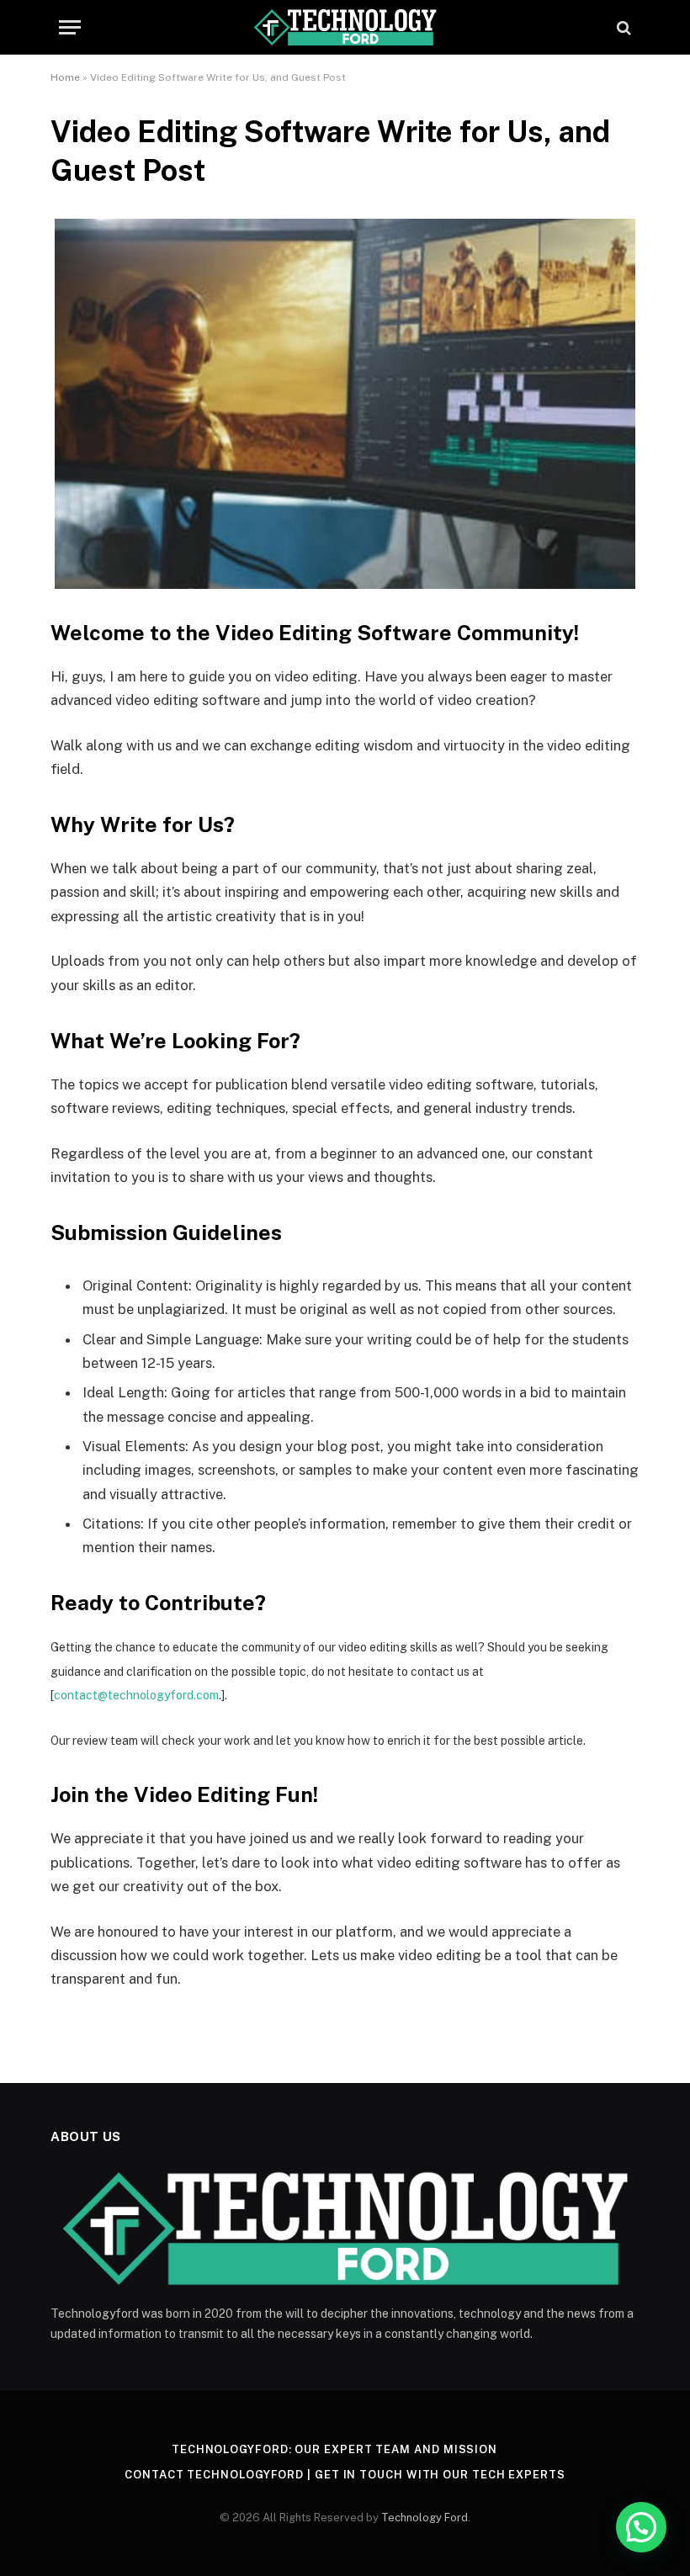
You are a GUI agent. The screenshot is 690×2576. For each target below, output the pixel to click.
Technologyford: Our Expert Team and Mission (334, 2449)
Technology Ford (425, 2518)
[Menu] (70, 27)
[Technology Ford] (345, 27)
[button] (641, 2527)
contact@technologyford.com (136, 1695)
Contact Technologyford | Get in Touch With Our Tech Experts (345, 2475)
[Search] (622, 27)
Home (65, 77)
